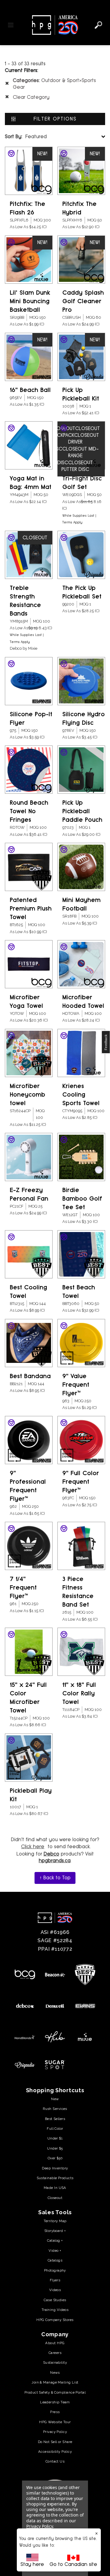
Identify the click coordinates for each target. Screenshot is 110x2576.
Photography (55, 2270)
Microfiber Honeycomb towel (28, 1095)
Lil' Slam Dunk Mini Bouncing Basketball (30, 301)
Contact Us (55, 2461)
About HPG (55, 2343)
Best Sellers (55, 2119)
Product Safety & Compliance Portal (55, 2392)
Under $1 (55, 2138)
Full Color (55, 2129)
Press (55, 2412)
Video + (55, 2251)
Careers (55, 2353)
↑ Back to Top (55, 1878)
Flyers (55, 2280)
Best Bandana (30, 1376)
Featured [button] (26, 137)
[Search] (98, 25)
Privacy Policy (55, 2432)
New (55, 2099)
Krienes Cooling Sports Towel (81, 1095)
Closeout (55, 2198)
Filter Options (55, 119)
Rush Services (55, 2109)
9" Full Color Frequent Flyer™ (81, 1482)
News (55, 2373)
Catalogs (55, 2260)
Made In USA (55, 2188)
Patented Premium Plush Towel (31, 909)
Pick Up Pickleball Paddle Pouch (82, 811)
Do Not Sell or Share (55, 2442)
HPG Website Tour (55, 2422)
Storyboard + (55, 2231)
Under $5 (55, 2148)
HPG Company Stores (55, 2320)
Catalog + (55, 2240)
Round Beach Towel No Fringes (29, 811)
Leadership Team (55, 2402)
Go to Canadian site (73, 2564)
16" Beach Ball (30, 390)
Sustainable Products (55, 2178)
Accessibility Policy (55, 2452)
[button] (106, 1042)
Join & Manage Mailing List (55, 2382)
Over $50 (55, 2158)
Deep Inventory (55, 2168)
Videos (55, 2290)
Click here (33, 1847)
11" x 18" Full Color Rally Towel (79, 1693)
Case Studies (55, 2300)
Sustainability (55, 2362)
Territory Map (55, 2221)
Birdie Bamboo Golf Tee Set (82, 1199)
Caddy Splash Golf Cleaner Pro (83, 301)
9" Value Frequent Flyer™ (76, 1385)
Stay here (32, 2564)
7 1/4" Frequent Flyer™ (23, 1588)
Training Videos (55, 2310)
